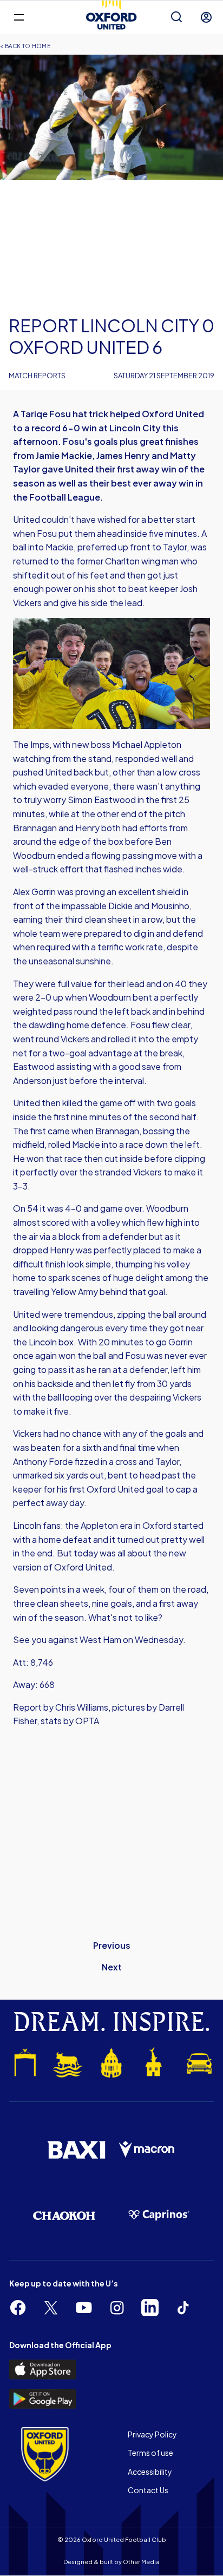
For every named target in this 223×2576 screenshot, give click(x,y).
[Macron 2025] (147, 2150)
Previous (112, 1945)
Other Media (141, 2562)
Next (112, 1967)
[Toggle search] (176, 17)
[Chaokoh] (64, 2216)
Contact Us (148, 2490)
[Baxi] (76, 2150)
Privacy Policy (152, 2434)
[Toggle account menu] (206, 17)
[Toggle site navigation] (19, 17)
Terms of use (150, 2453)
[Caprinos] (159, 2215)
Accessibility (150, 2472)
